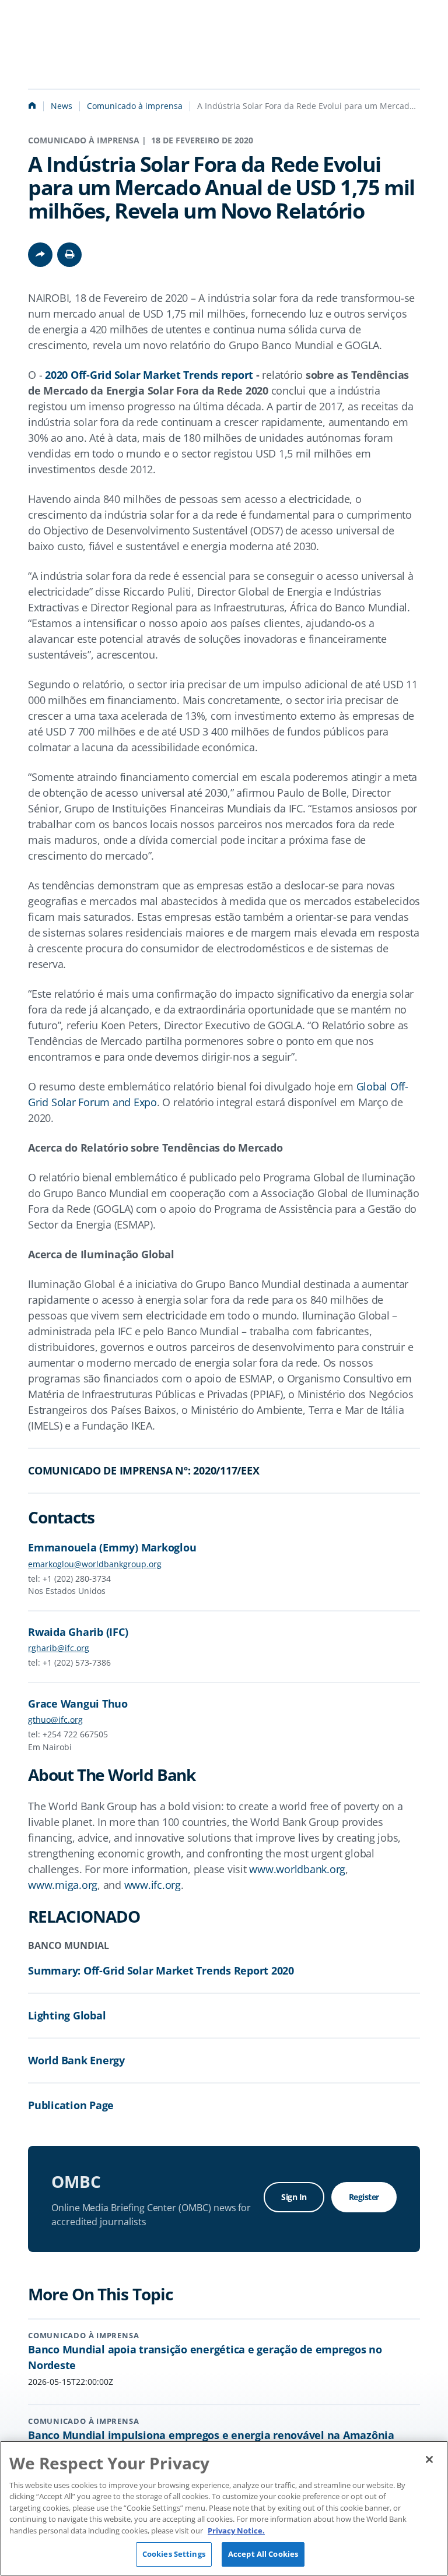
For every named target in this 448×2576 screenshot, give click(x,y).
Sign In (294, 2197)
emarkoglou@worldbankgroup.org (95, 1564)
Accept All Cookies (263, 2554)
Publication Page (71, 2105)
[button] (69, 255)
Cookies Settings (174, 2554)
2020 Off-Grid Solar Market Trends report (149, 375)
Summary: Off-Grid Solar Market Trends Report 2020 (161, 1970)
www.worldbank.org (297, 1869)
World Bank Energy (76, 2060)
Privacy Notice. (236, 2531)
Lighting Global (67, 2015)
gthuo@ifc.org (55, 1720)
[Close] (429, 2459)
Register (364, 2197)
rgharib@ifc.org (59, 1648)
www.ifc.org (153, 1885)
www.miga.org (63, 1885)
